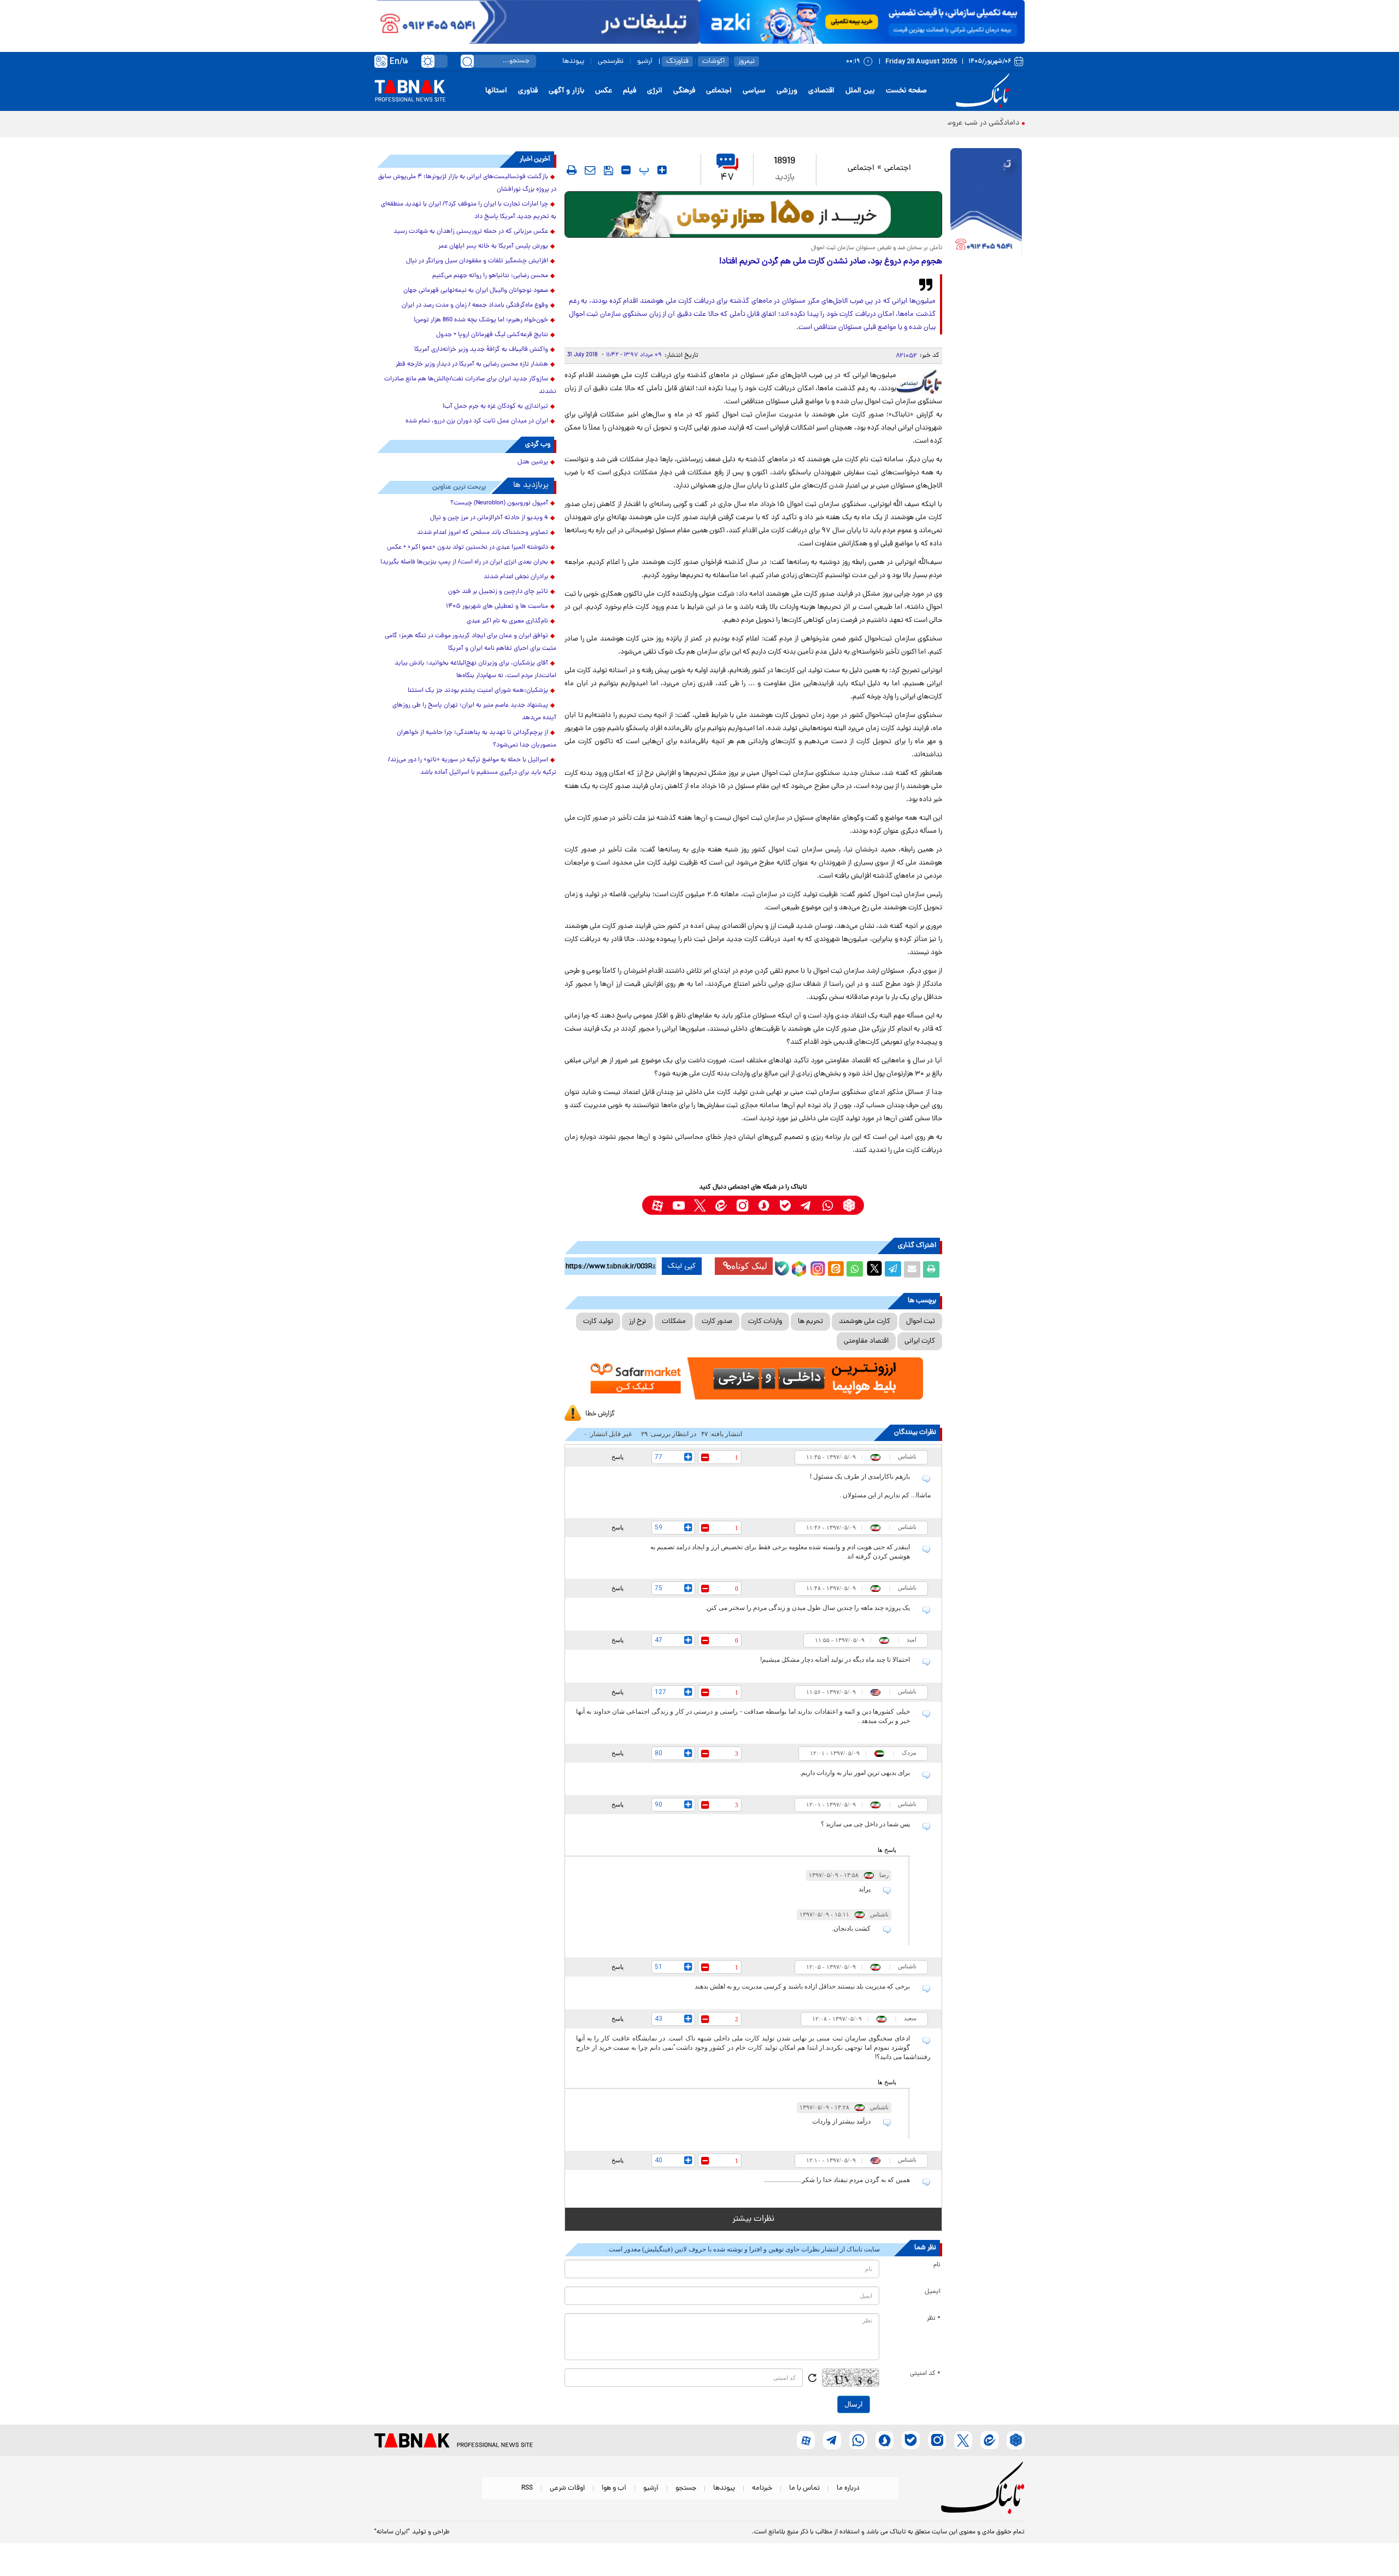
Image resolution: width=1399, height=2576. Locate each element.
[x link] (700, 1205)
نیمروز (746, 61)
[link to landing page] (985, 91)
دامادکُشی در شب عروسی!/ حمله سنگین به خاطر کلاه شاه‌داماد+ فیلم (914, 123)
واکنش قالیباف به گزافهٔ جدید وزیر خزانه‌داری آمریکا (481, 350)
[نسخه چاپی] (931, 1269)
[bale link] (785, 1205)
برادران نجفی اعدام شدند (516, 577)
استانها (496, 91)
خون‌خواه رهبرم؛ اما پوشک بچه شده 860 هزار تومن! (481, 320)
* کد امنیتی (925, 2374)
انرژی (655, 91)
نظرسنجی (611, 61)
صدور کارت (717, 1322)
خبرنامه (762, 2488)
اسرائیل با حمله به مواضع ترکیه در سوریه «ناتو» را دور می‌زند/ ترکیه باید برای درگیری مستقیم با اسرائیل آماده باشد (472, 766)
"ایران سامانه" (392, 2532)
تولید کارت (598, 1322)
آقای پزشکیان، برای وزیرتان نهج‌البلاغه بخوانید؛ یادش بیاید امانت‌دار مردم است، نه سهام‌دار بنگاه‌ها (475, 670)
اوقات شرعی (567, 2488)
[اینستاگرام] (816, 1267)
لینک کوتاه (749, 1266)
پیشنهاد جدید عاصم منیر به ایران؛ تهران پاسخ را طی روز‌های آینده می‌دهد (474, 712)
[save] (609, 170)
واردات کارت (765, 1322)
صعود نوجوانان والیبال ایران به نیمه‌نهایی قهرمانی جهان (476, 291)
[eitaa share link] (836, 1269)
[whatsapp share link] (855, 1269)
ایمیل (933, 2292)
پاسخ (618, 1457)
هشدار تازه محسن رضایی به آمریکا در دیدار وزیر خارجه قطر (472, 364)
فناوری (528, 91)
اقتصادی (821, 91)
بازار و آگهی (566, 91)
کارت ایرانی (920, 1341)
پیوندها (573, 61)
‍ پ (643, 170)
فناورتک (677, 61)
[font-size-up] (662, 170)
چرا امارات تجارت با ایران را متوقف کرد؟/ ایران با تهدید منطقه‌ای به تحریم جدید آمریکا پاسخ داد (469, 211)
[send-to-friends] (590, 170)
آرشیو (645, 61)
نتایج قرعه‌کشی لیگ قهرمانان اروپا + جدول (492, 335)
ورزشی (787, 91)
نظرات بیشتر (753, 2219)
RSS (527, 2488)
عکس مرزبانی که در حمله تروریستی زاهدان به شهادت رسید (471, 232)
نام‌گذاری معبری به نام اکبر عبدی (507, 621)
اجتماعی (719, 91)
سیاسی (754, 91)
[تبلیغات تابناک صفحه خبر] (986, 203)
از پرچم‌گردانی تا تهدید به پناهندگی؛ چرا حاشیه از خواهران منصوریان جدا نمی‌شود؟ (477, 739)
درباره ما (848, 2488)
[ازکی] (862, 22)
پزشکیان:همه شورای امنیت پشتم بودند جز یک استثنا (478, 691)
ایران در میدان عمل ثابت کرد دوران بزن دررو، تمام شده (477, 421)
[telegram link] (806, 1205)
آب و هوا (614, 2488)
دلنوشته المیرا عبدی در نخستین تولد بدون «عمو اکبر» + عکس (468, 548)
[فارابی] (753, 214)
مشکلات (674, 1322)
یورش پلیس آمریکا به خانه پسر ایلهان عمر (493, 246)
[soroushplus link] (764, 1205)
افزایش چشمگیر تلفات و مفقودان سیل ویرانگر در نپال (477, 261)
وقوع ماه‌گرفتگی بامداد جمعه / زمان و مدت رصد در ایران (475, 305)
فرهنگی (684, 91)
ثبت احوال (921, 1322)
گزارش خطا (600, 1414)
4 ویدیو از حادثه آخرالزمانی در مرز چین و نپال (489, 518)
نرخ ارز (637, 1322)
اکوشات (713, 61)
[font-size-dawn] (626, 170)
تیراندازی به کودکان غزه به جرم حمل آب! (495, 407)
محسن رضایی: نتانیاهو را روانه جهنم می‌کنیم (490, 276)
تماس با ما (804, 2488)
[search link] (467, 61)
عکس (604, 91)
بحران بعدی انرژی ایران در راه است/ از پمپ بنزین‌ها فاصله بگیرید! (464, 562)
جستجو (686, 2488)
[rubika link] (849, 1205)
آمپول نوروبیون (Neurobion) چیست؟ (499, 503)
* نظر (934, 2319)
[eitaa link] (721, 1205)
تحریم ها (810, 1322)
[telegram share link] (893, 1269)
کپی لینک (682, 1266)
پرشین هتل (533, 462)
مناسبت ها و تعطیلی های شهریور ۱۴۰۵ (497, 607)
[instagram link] (742, 1205)
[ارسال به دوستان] (912, 1269)
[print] (572, 170)
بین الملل (860, 91)
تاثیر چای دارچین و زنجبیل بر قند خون (498, 592)
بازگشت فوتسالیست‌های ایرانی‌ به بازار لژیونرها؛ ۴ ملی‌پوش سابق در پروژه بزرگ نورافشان (467, 183)
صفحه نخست (906, 91)
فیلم (630, 91)
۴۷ (727, 178)
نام (937, 2265)
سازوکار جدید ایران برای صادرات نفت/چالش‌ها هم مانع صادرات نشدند (470, 386)
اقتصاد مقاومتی (866, 1341)
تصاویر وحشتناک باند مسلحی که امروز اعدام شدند (483, 533)
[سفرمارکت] (753, 1378)
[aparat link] (657, 1205)
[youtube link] (678, 1205)
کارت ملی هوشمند (865, 1322)
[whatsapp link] (828, 1205)
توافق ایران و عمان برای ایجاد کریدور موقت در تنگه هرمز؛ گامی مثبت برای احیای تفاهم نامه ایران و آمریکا (471, 642)
